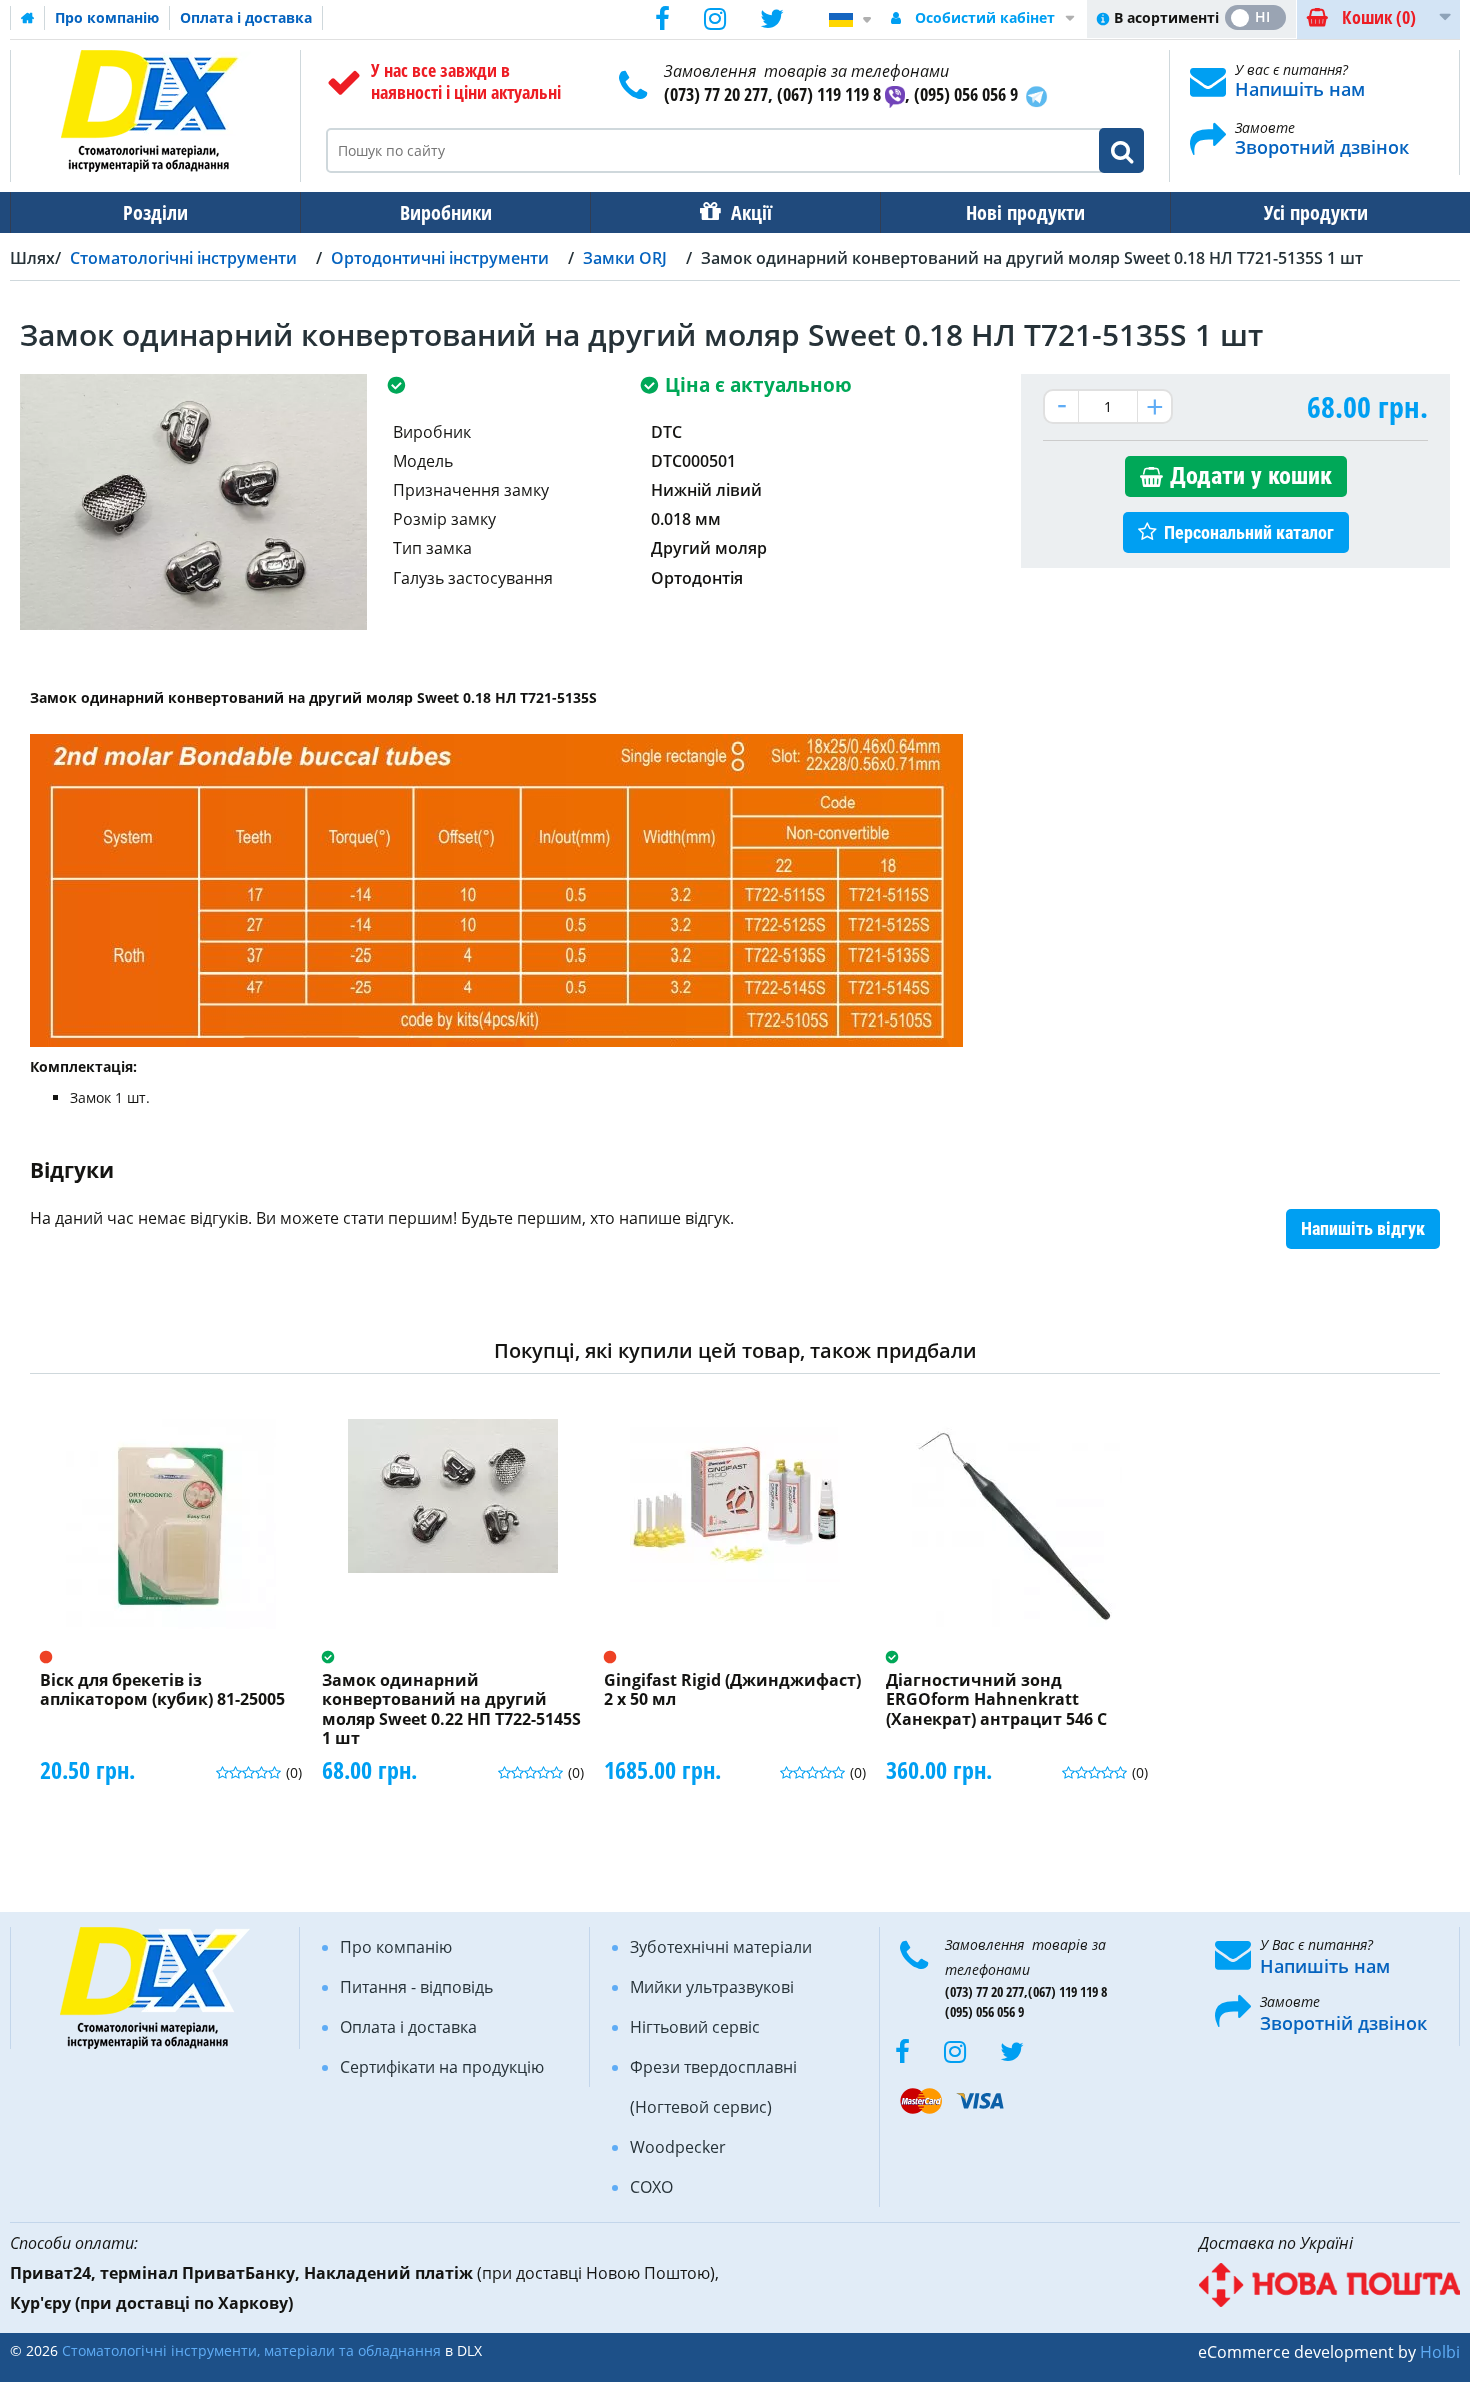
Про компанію (107, 17)
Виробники (446, 212)
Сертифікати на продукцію (442, 2067)
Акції (751, 212)
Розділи (155, 212)
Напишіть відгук (1363, 1228)
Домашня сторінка (28, 18)
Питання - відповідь (416, 1987)
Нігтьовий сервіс (695, 2027)
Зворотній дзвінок (1343, 2023)
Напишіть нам (1300, 89)
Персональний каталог (1249, 532)
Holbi (1440, 2352)
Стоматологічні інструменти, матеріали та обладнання (251, 2350)
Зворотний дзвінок (1322, 147)
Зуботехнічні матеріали (721, 1947)
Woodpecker (678, 2147)
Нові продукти (1025, 212)
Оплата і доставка (246, 17)
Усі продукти (1316, 212)
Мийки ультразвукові (712, 1987)
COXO (651, 2187)
